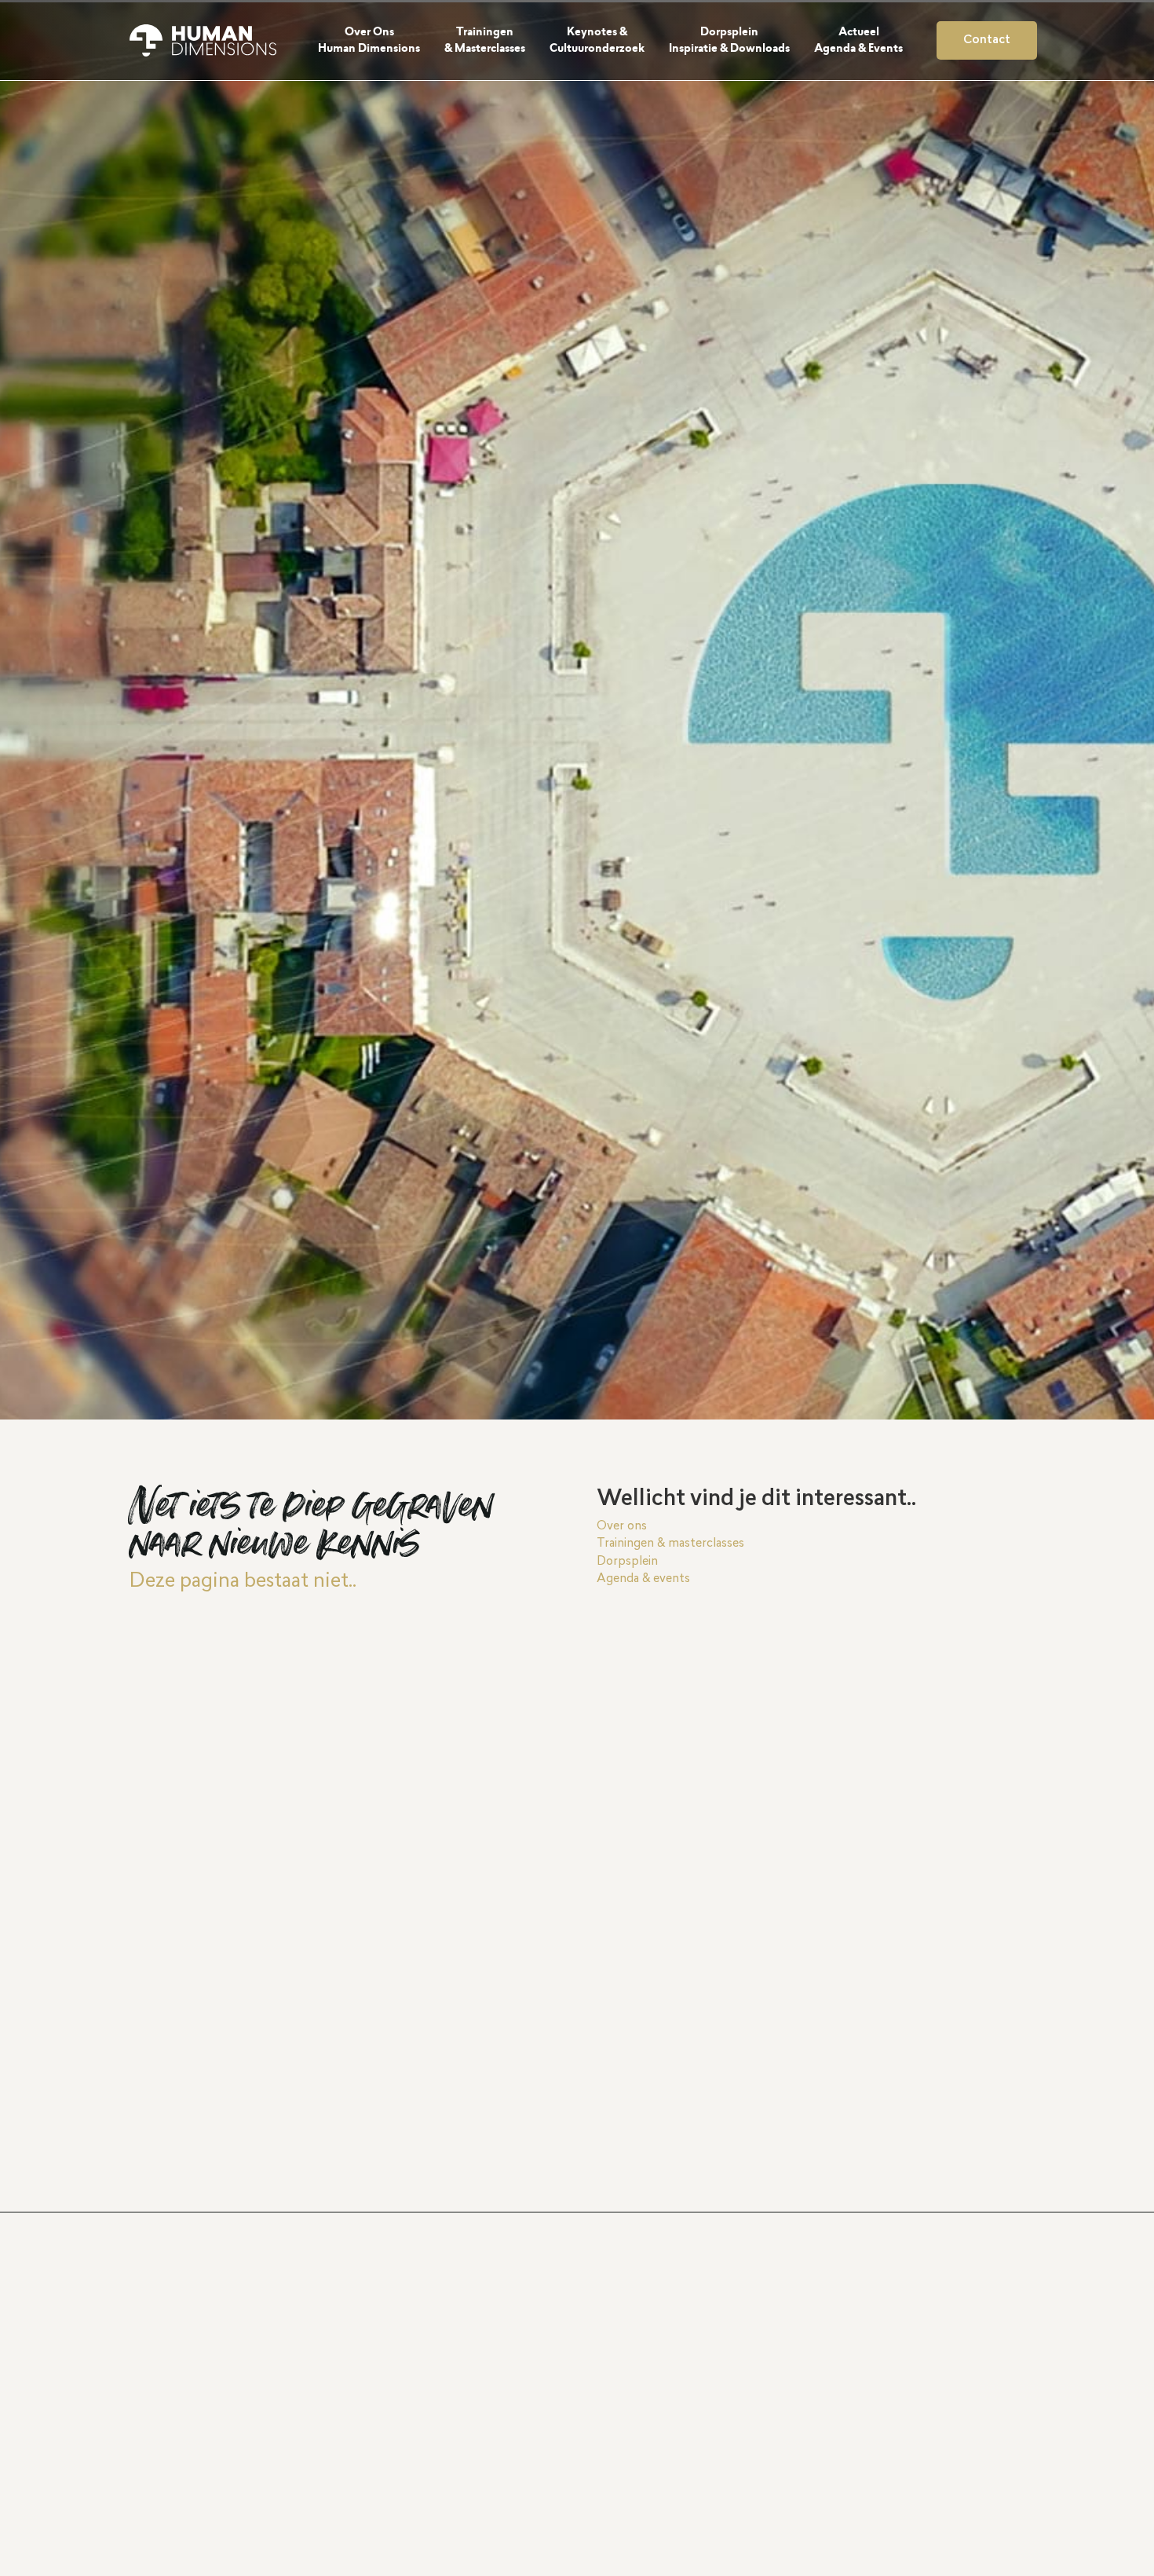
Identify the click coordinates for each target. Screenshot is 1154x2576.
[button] (378, 40)
